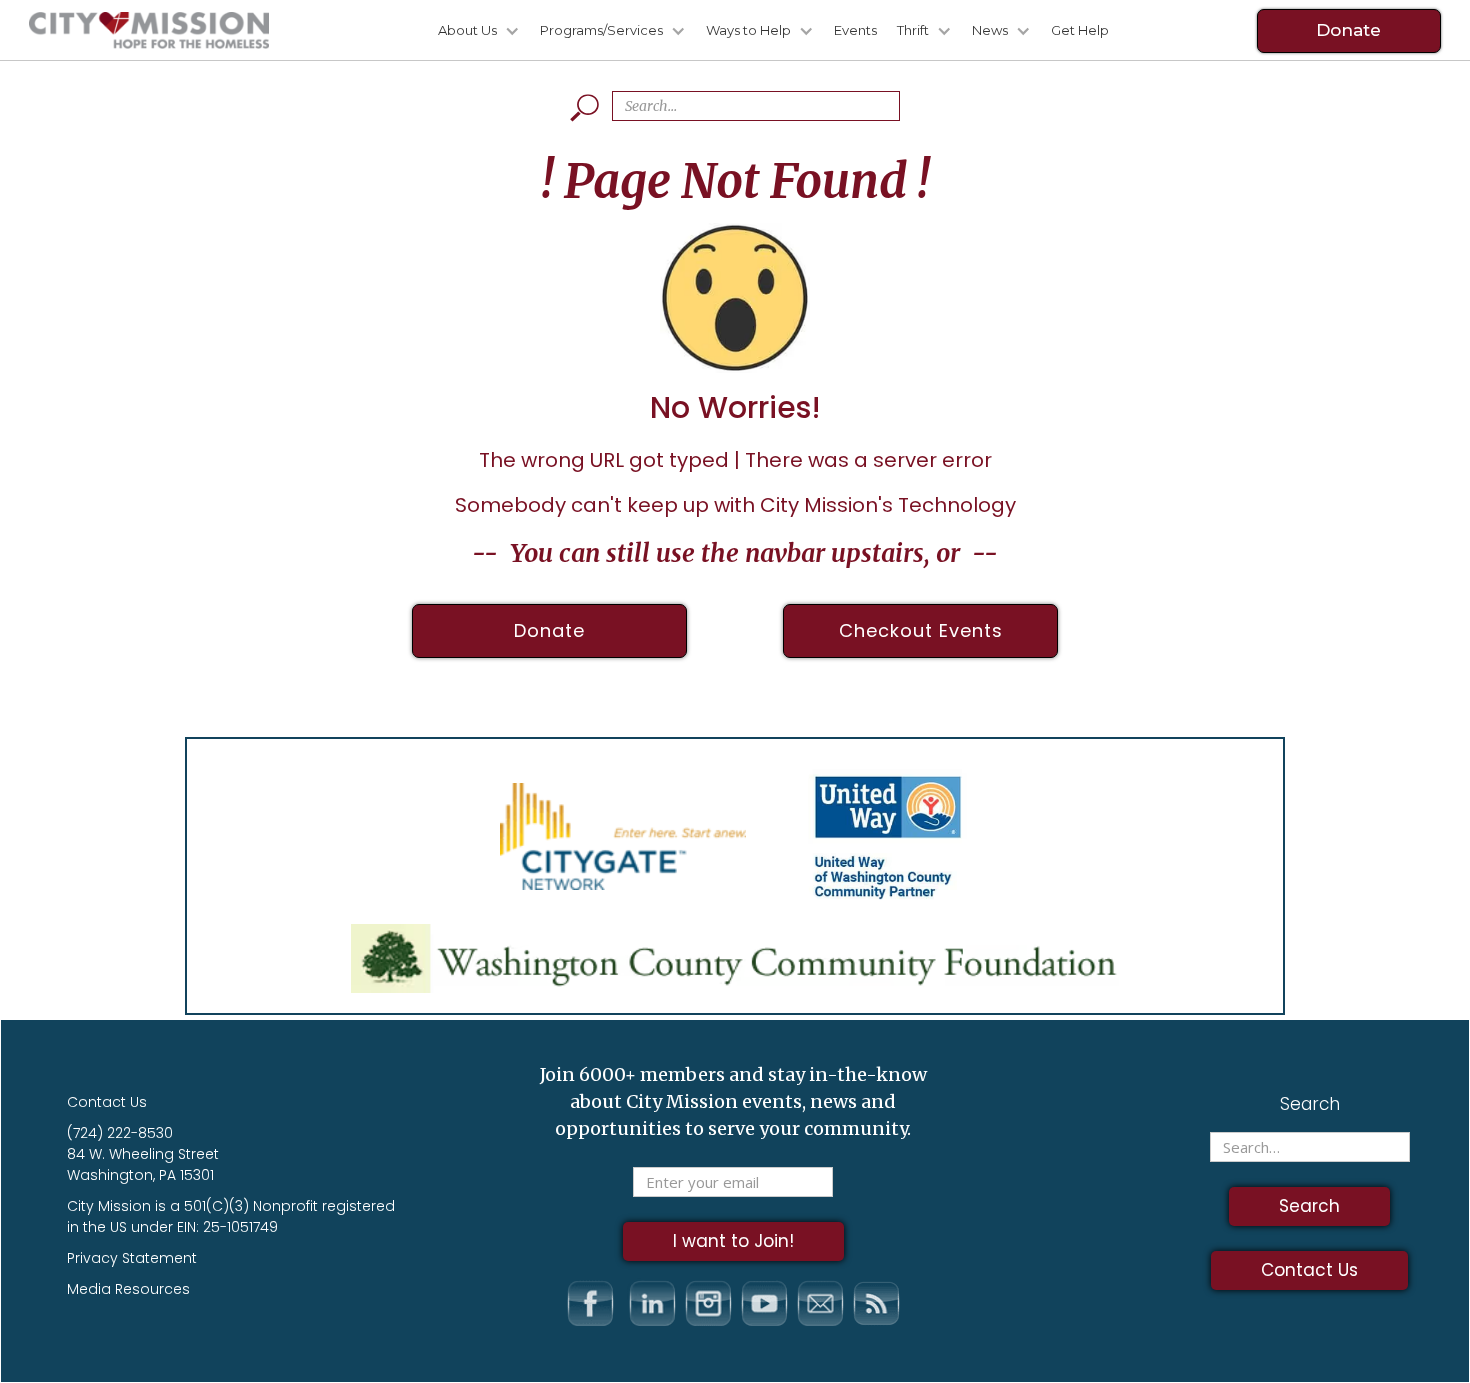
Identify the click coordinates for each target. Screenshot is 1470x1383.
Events (855, 30)
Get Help (1080, 30)
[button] (469, 30)
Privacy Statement (132, 1258)
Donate (1348, 30)
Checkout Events (921, 630)
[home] (149, 31)
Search (1310, 1104)
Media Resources (128, 1289)
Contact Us (107, 1102)
